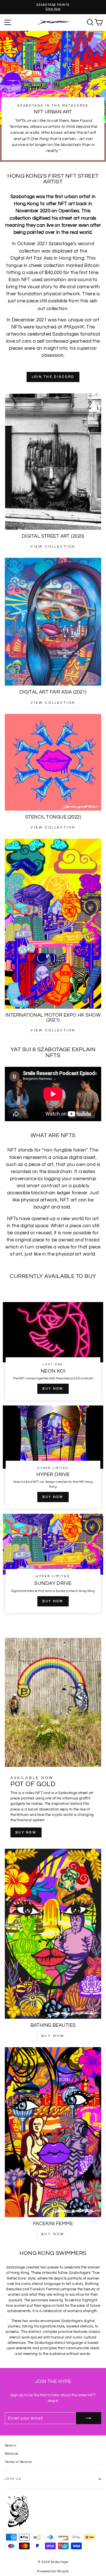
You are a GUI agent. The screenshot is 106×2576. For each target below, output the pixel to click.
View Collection (53, 827)
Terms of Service (18, 2462)
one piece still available (42, 301)
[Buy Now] (53, 1352)
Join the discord (53, 377)
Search (11, 2445)
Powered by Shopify (53, 2571)
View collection (53, 547)
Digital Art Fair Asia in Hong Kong (47, 258)
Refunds (12, 2454)
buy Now (26, 1832)
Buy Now (53, 2036)
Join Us (13, 2479)
